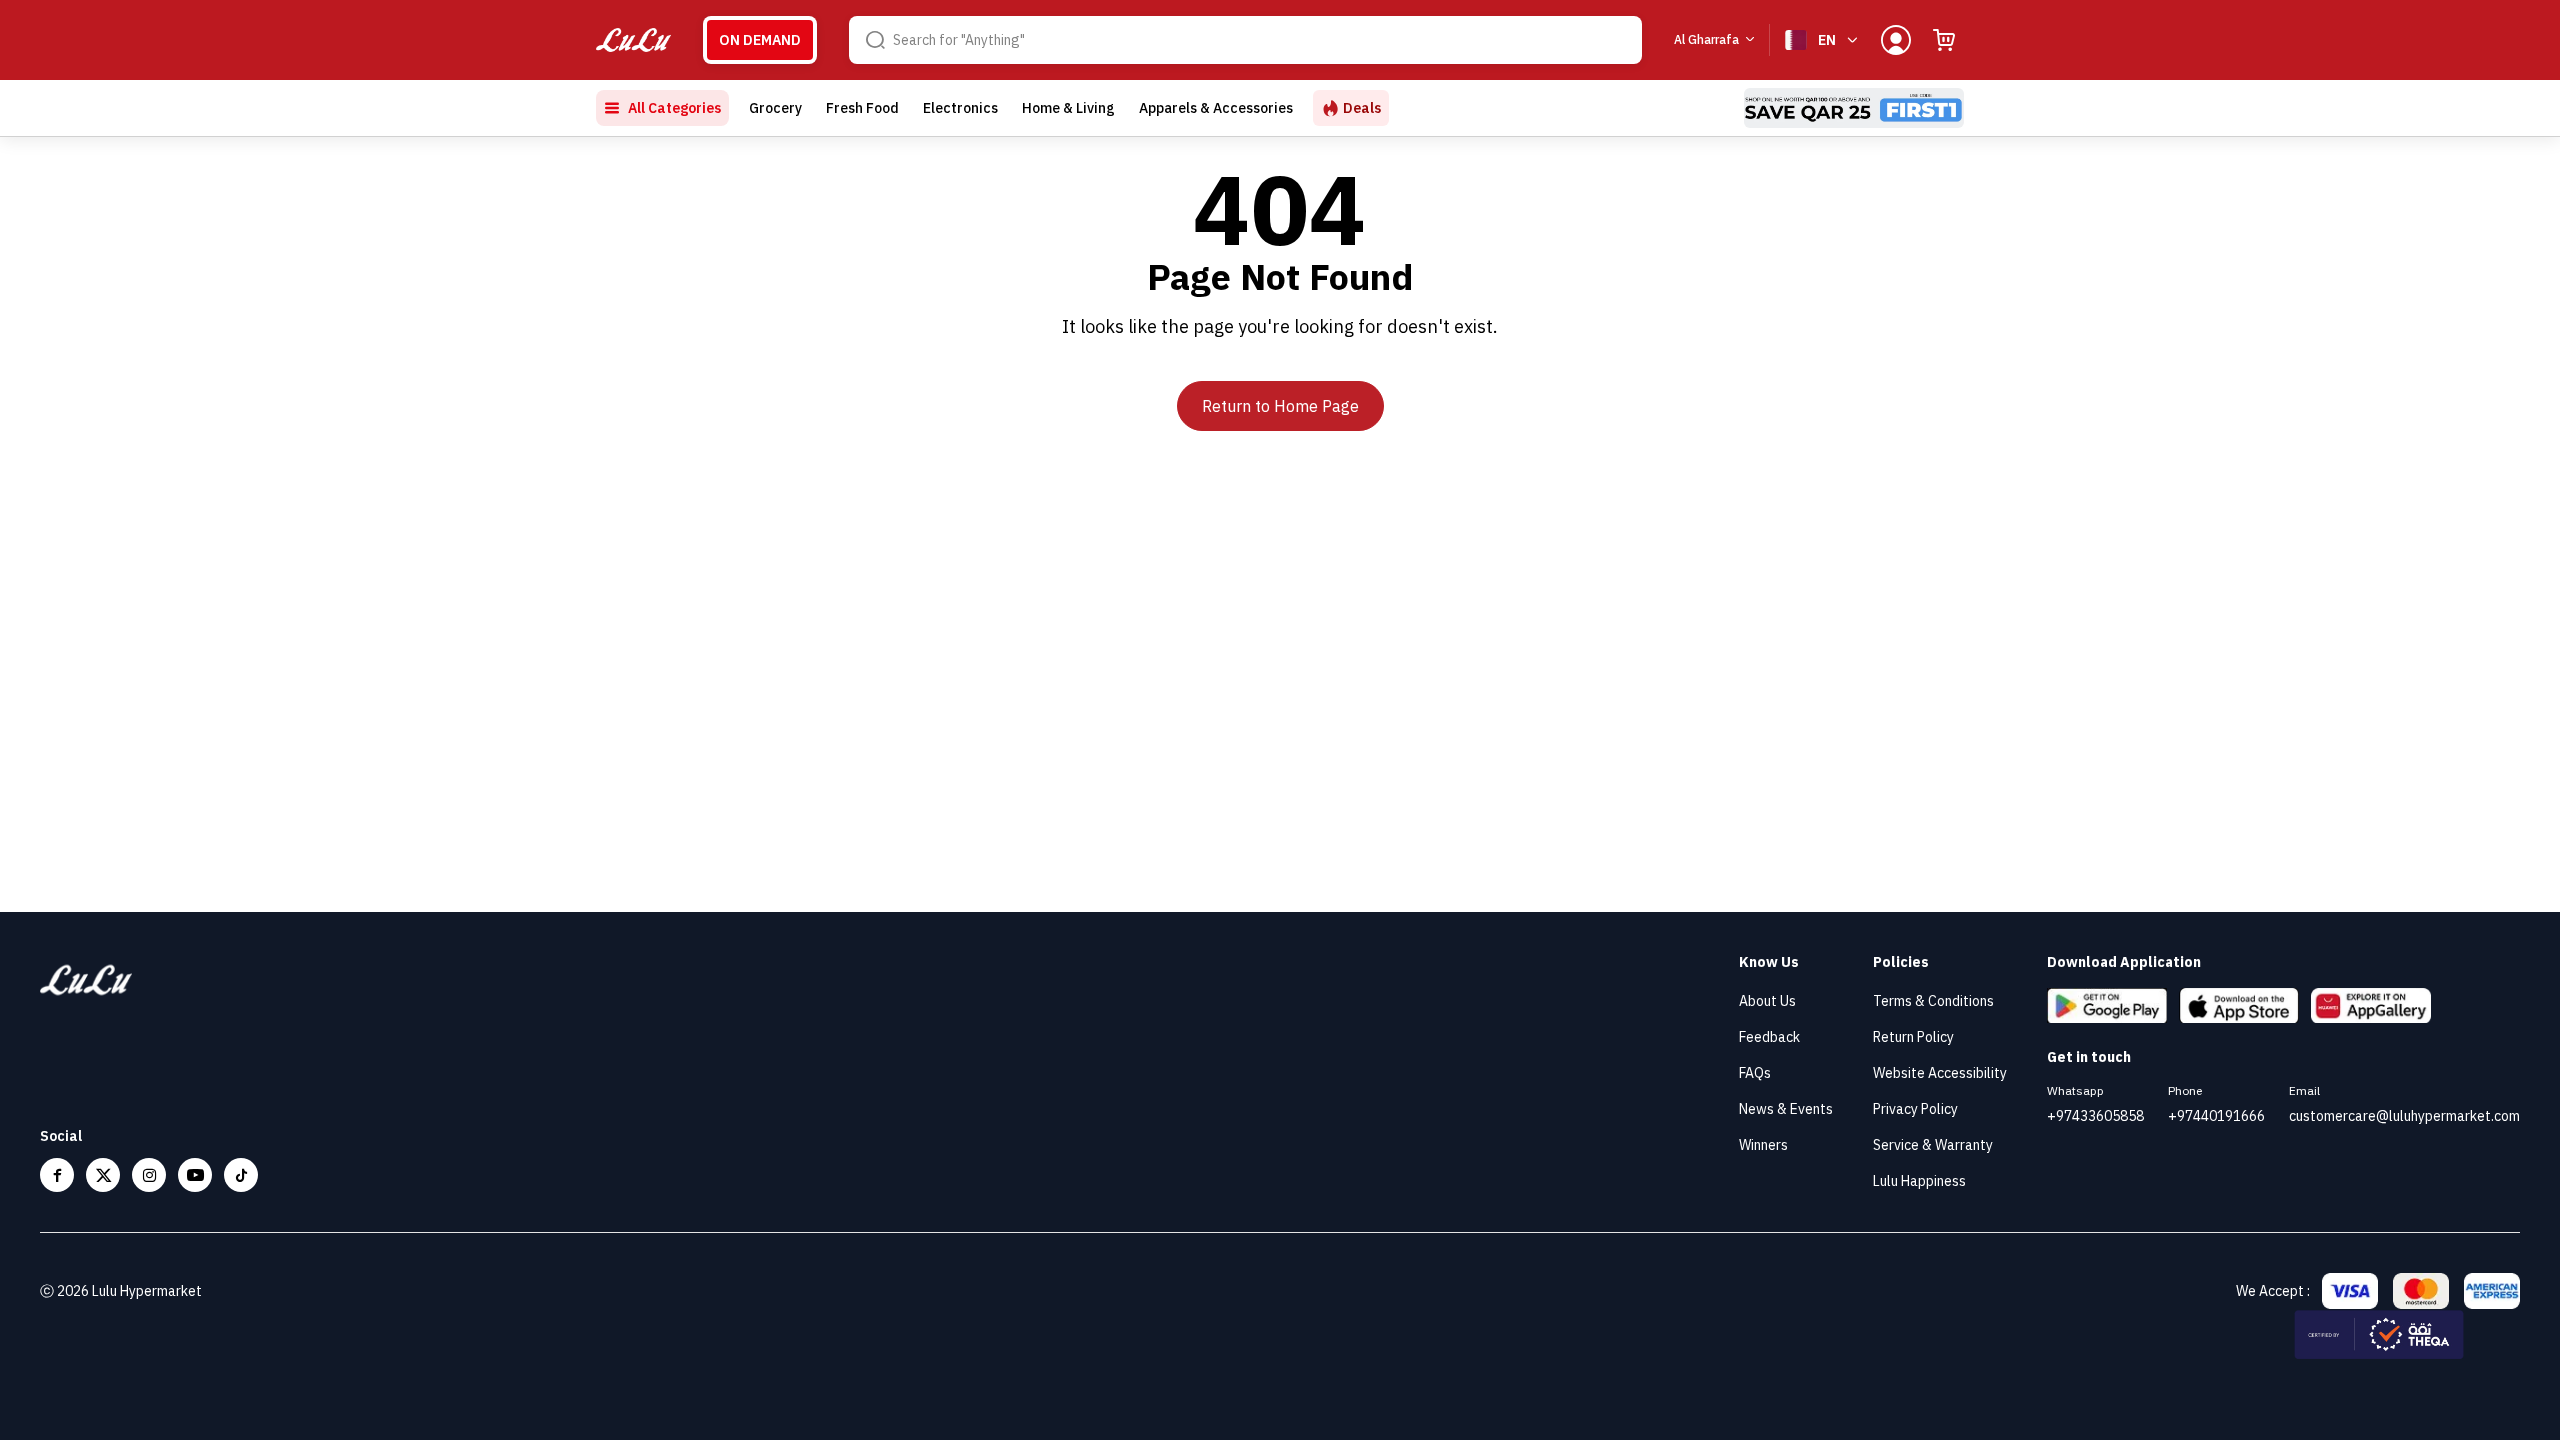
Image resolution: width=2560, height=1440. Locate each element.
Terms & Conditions (1933, 1001)
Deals (1362, 108)
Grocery (775, 108)
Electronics (960, 108)
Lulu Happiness (1919, 1181)
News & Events (1786, 1109)
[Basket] (1944, 40)
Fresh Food (862, 108)
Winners (1763, 1145)
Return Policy (1913, 1037)
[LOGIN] (1896, 40)
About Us (1767, 1001)
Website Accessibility (1940, 1073)
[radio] (760, 40)
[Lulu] (633, 40)
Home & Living (1068, 108)
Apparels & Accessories (1216, 108)
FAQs (1755, 1073)
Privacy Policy (1915, 1109)
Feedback (1769, 1037)
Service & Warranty (1933, 1145)
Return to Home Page (1280, 406)
